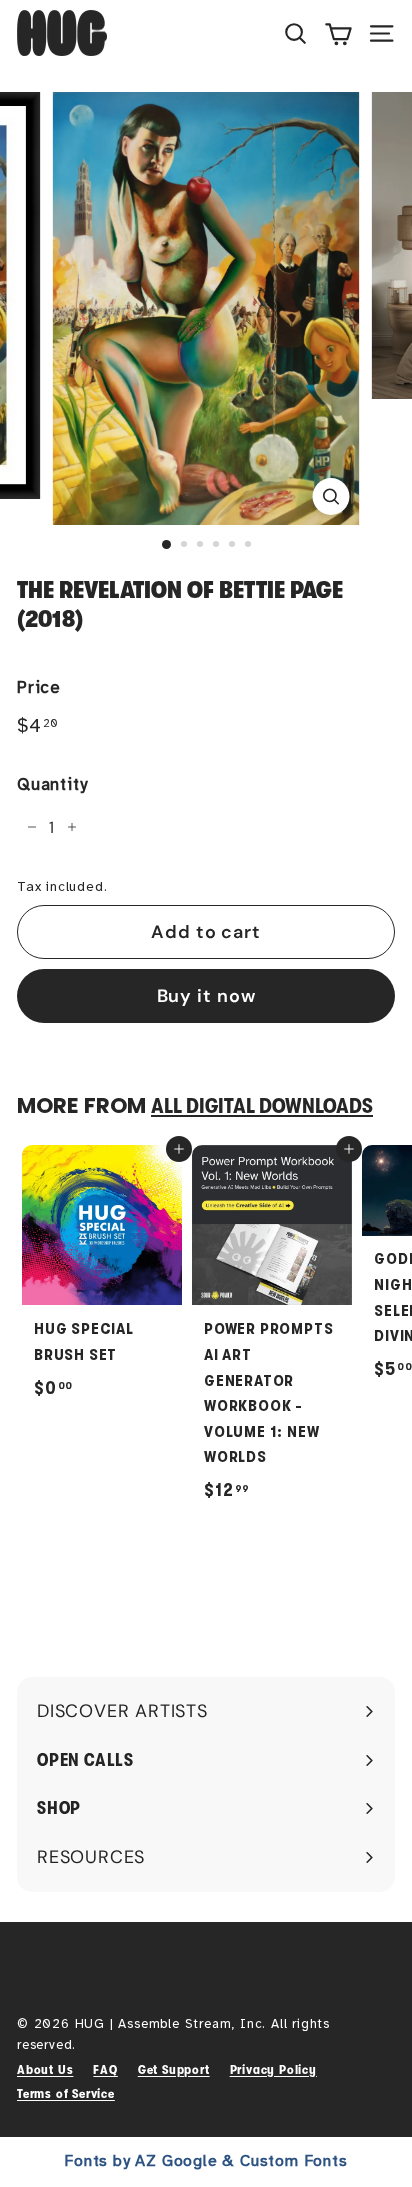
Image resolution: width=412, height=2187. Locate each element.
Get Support (174, 2069)
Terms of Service (66, 2093)
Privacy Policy (273, 2069)
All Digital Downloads (262, 1106)
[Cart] (338, 33)
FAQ (105, 2069)
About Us (45, 2069)
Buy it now (206, 996)
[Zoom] (331, 496)
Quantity (52, 784)
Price (39, 687)
